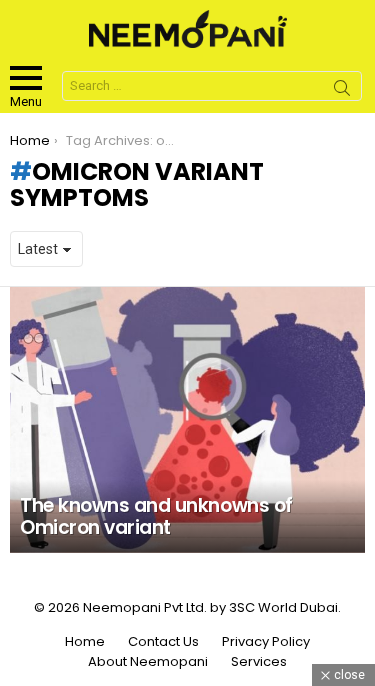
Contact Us (163, 642)
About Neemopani (148, 662)
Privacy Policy (266, 642)
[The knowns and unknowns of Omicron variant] (187, 420)
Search (342, 91)
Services (259, 662)
